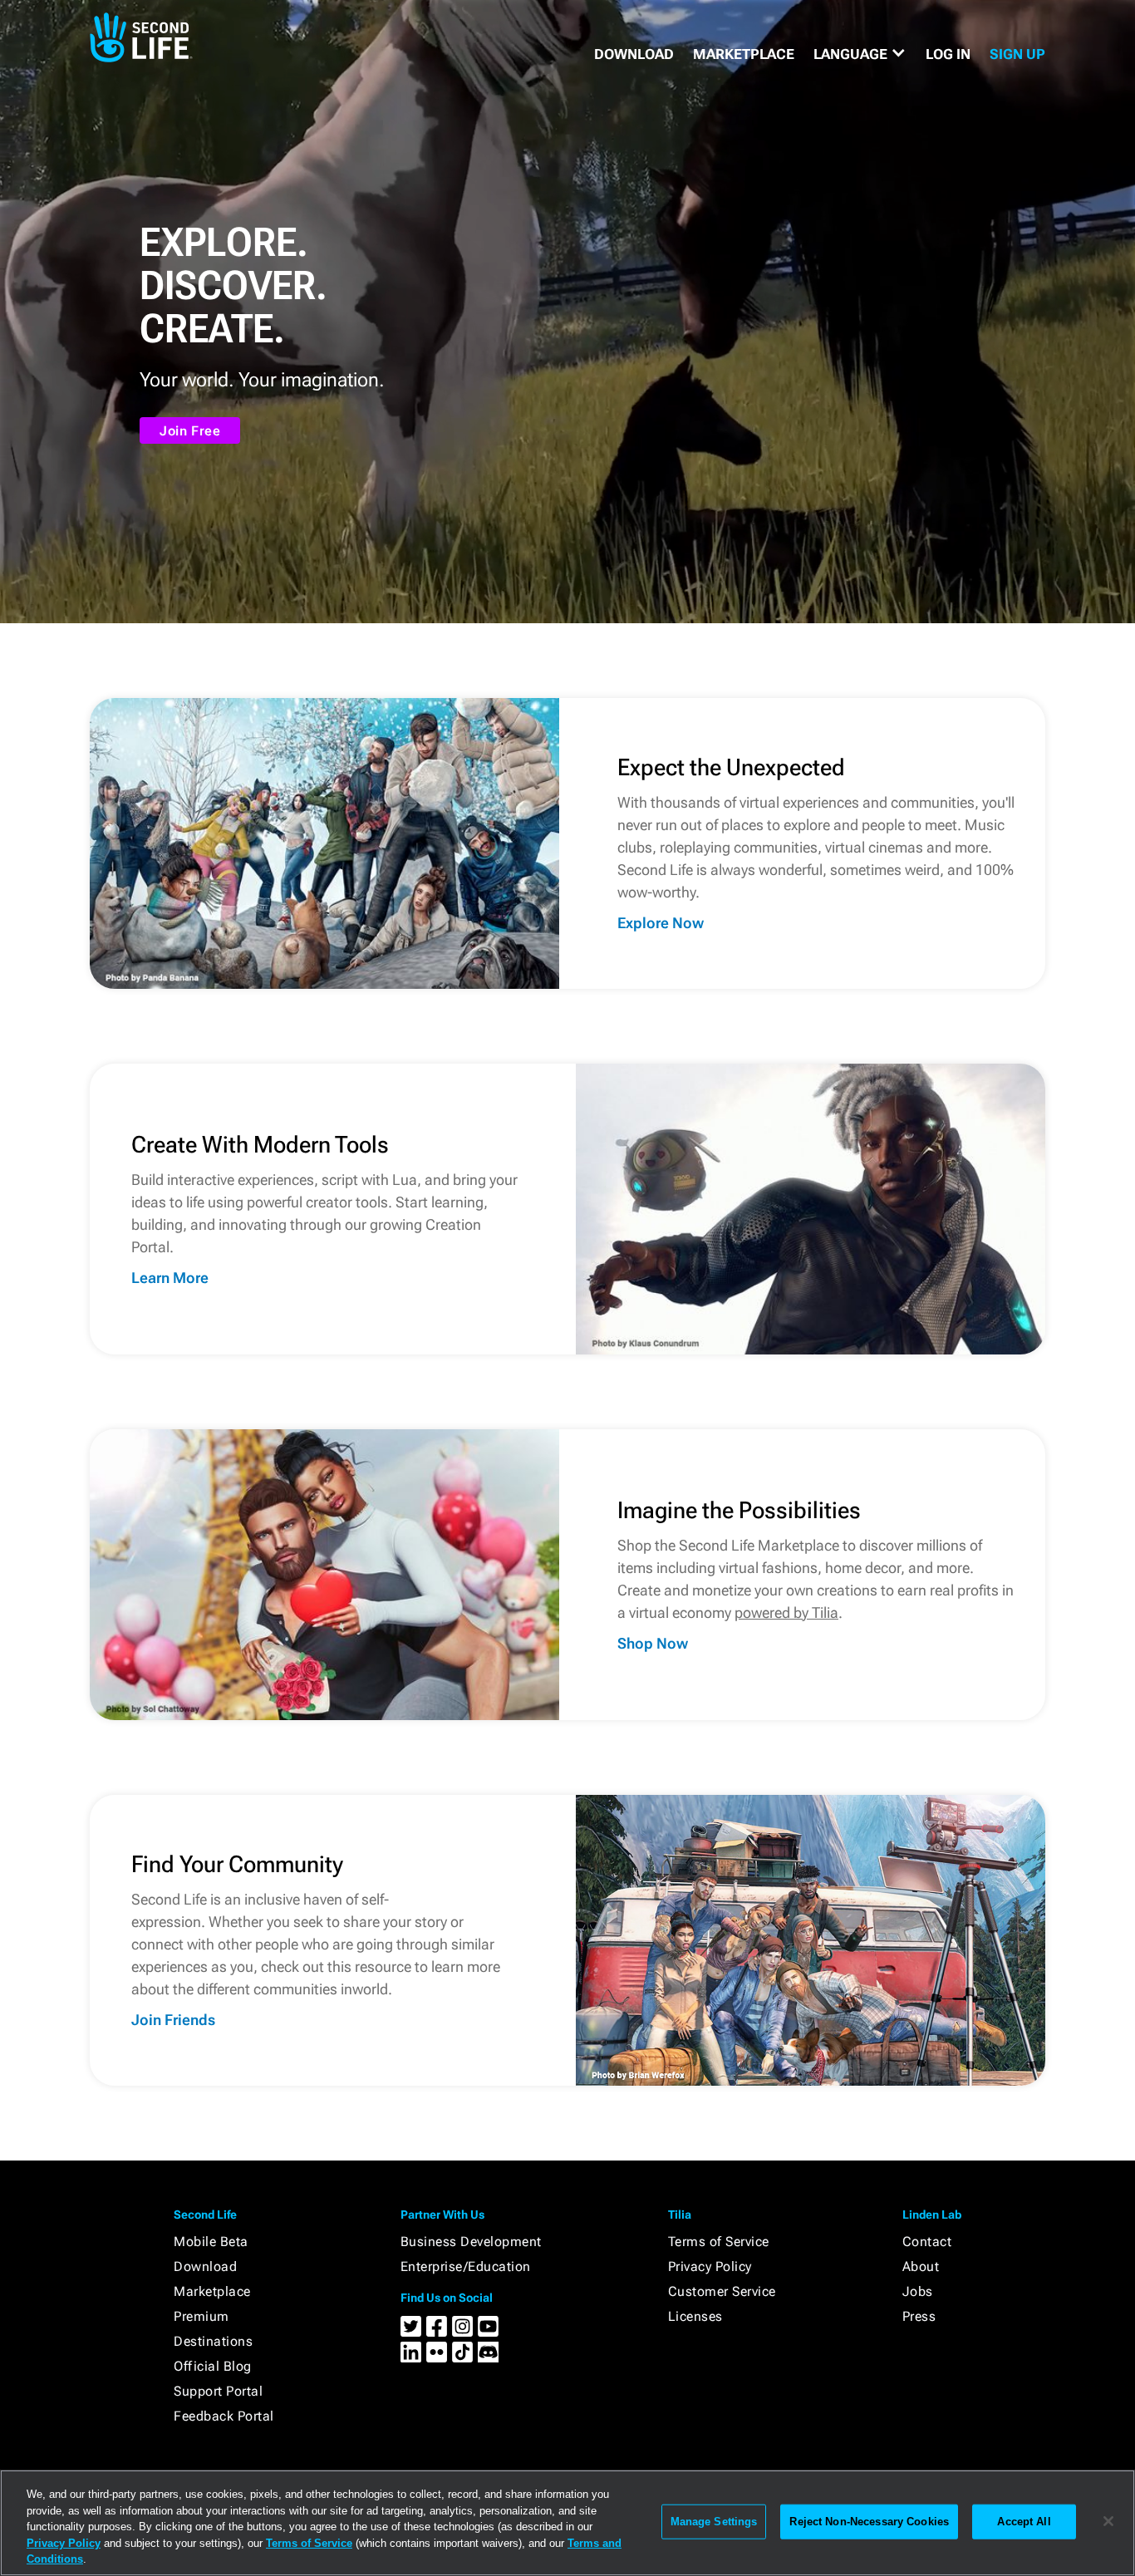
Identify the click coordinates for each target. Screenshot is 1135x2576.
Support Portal (218, 2391)
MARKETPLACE (744, 54)
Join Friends (173, 2020)
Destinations (213, 2341)
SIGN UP (1017, 54)
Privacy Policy (710, 2266)
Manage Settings (714, 2522)
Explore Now (661, 923)
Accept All (1024, 2522)
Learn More (170, 1278)
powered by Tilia (786, 1612)
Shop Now (653, 1643)
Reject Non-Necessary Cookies (869, 2522)
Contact (927, 2242)
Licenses (695, 2316)
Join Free (190, 431)
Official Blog (213, 2366)
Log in (948, 54)
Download (205, 2266)
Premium (201, 2316)
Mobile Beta (211, 2242)
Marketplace (212, 2291)
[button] (860, 54)
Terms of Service (719, 2242)
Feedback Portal (224, 2416)
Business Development (471, 2242)
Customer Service (722, 2291)
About (921, 2266)
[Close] (1108, 2521)
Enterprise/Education (466, 2266)
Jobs (918, 2291)
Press (919, 2316)
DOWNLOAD (634, 54)
